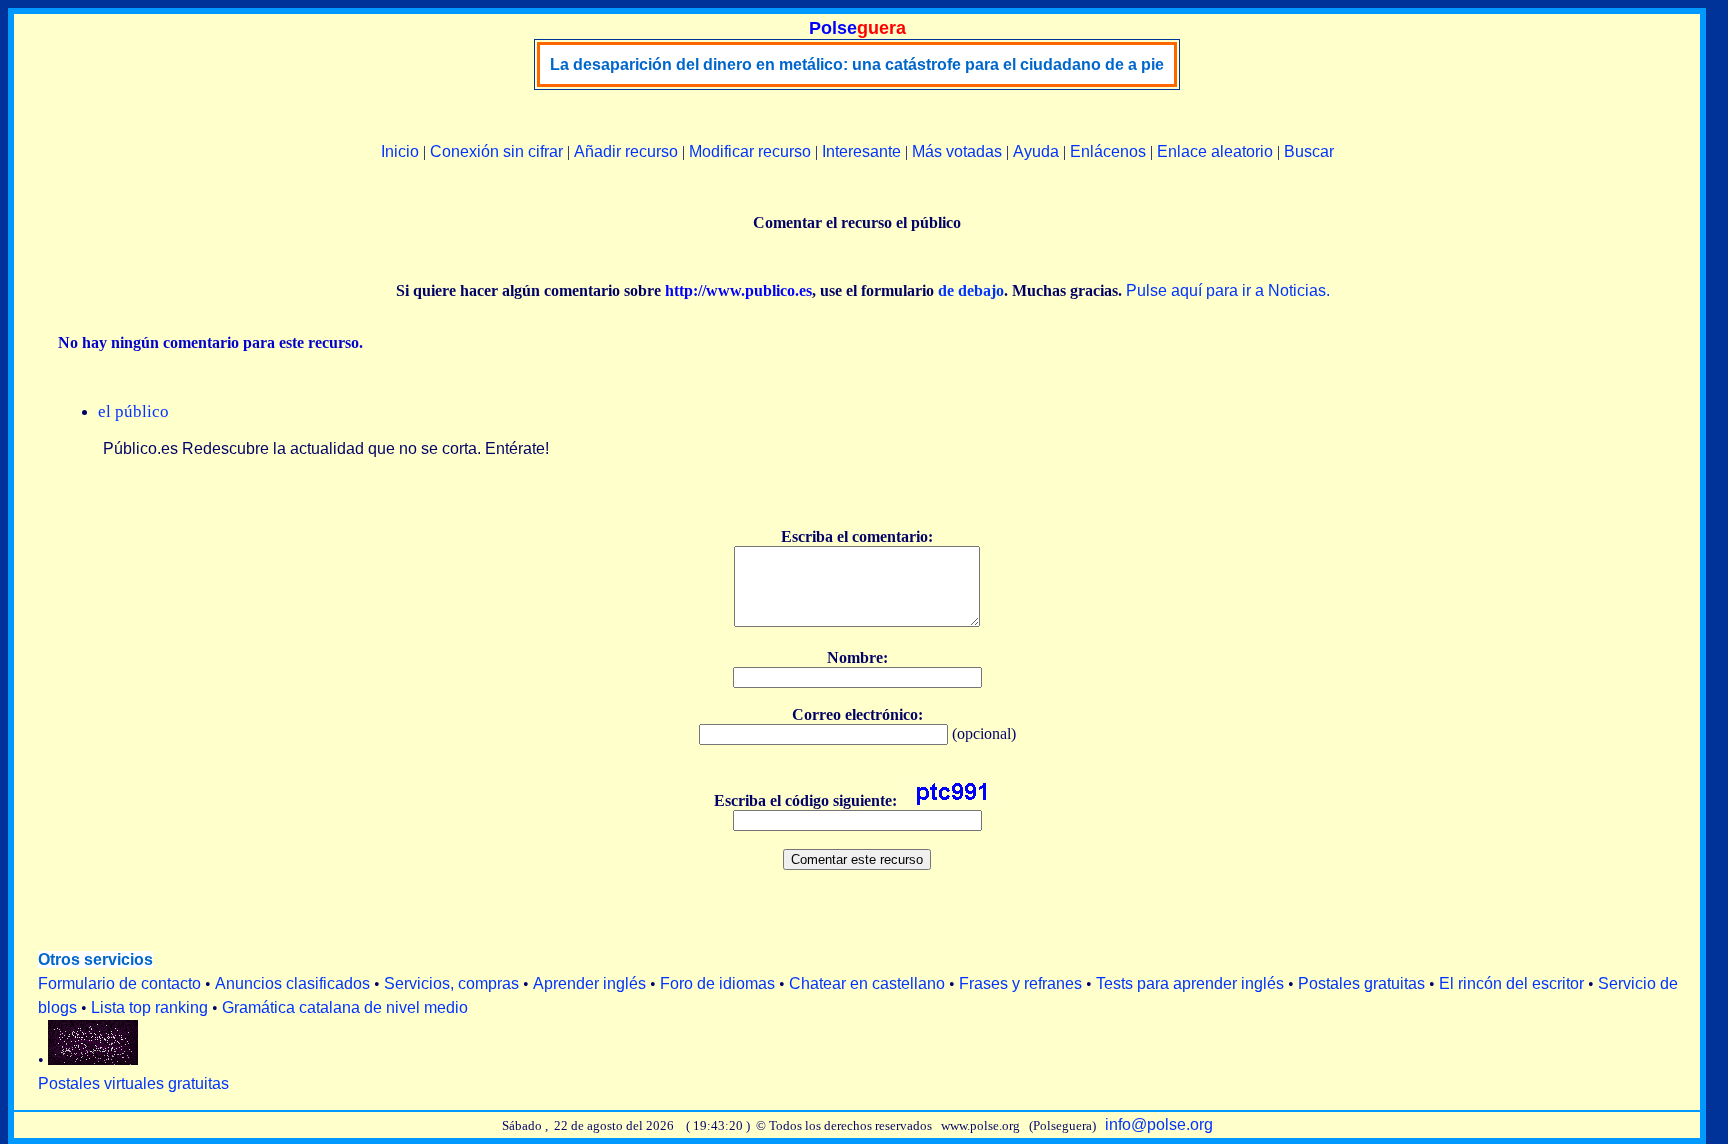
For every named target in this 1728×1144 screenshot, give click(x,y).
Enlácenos (1108, 151)
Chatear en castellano (867, 983)
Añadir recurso (626, 151)
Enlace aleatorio (1215, 151)
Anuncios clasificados (292, 983)
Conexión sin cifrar (496, 151)
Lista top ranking (149, 1007)
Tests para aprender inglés (1190, 983)
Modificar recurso (750, 151)
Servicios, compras (451, 983)
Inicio (400, 151)
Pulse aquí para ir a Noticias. (1228, 290)
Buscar (1309, 151)
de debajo (971, 290)
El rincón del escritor (1511, 983)
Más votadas (957, 151)
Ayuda (1036, 151)
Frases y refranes (1020, 983)
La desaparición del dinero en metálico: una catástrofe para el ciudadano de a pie (857, 64)
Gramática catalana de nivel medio (345, 1007)
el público (133, 411)
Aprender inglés (589, 983)
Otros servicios (95, 959)
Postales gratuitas (1361, 983)
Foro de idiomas (717, 983)
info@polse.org (1159, 1124)
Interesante (861, 151)
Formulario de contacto (119, 983)
